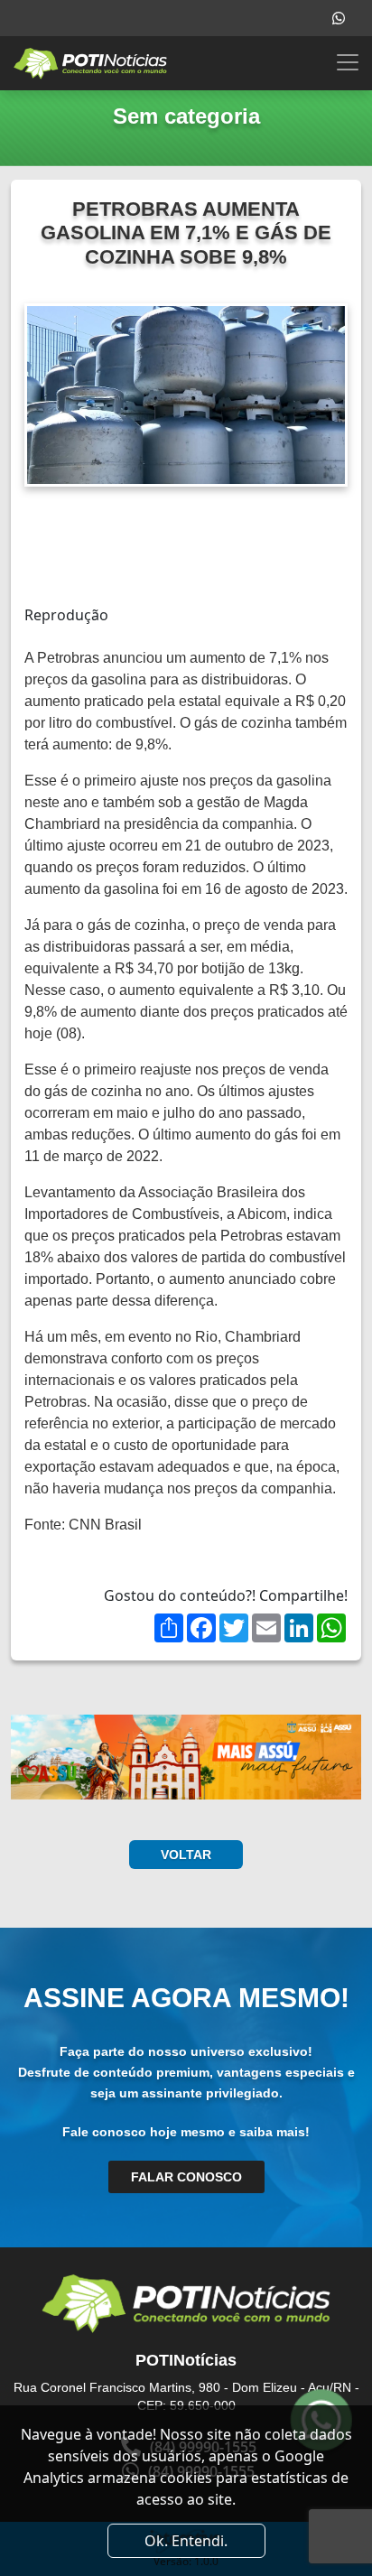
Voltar (186, 1855)
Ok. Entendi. (186, 2541)
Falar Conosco (186, 2177)
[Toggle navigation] (348, 62)
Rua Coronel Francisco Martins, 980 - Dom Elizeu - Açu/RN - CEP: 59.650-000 (186, 2396)
